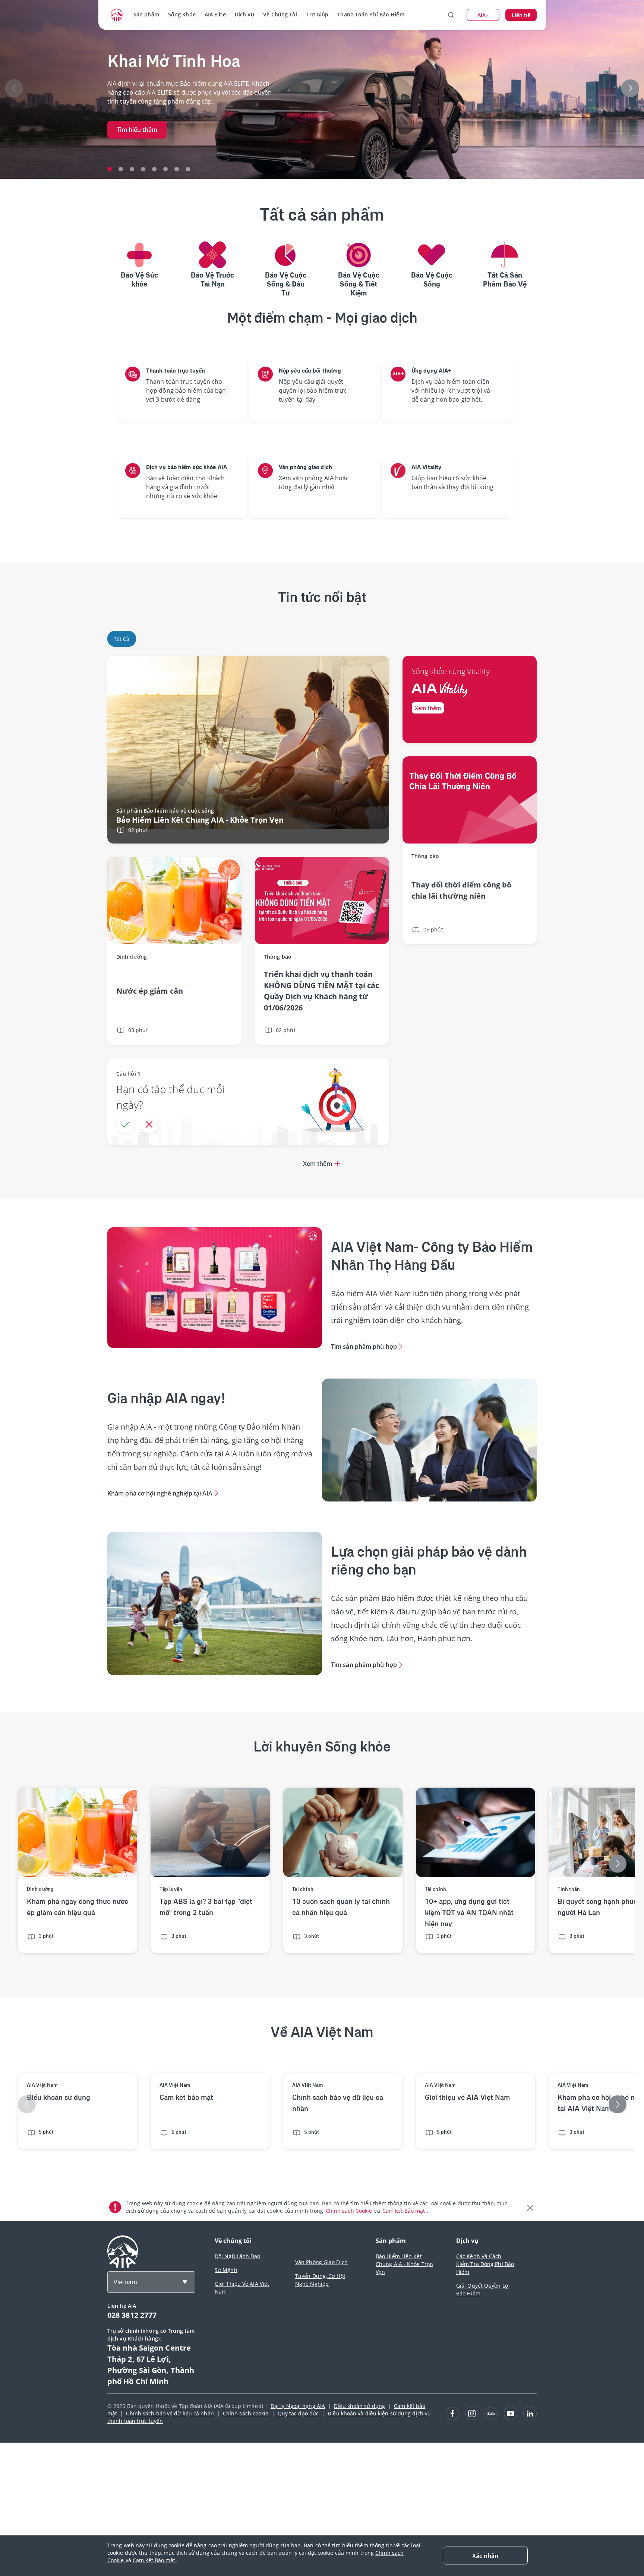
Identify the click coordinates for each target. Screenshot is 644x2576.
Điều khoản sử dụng (359, 2406)
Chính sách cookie (246, 2413)
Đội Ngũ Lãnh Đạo (238, 2256)
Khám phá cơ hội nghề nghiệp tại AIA (160, 1493)
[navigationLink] (117, 15)
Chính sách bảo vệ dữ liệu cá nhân (170, 2413)
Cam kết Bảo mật (405, 2211)
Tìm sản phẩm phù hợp (364, 1346)
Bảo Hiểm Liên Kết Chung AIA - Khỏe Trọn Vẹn (404, 2264)
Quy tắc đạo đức (298, 2413)
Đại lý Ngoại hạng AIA (298, 2406)
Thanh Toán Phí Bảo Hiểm (371, 14)
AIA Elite (215, 14)
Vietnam (125, 2282)
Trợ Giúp (318, 14)
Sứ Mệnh (226, 2270)
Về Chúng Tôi (280, 14)
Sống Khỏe (182, 14)
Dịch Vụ (245, 14)
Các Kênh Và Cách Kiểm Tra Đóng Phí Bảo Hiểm (485, 2264)
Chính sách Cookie (350, 2211)
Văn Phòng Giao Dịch (321, 2262)
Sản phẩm (146, 14)
